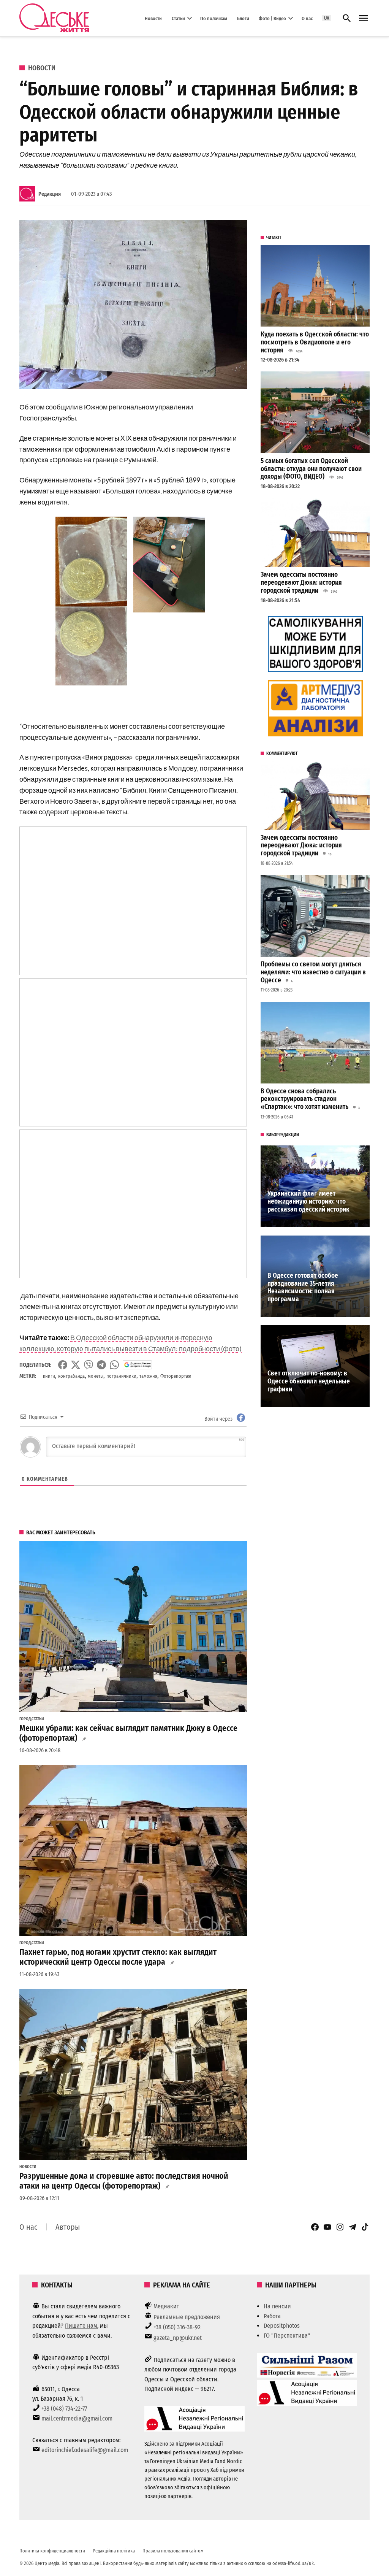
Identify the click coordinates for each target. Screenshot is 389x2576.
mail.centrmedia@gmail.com (77, 2418)
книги (49, 1376)
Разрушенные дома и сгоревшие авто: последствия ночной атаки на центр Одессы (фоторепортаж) (124, 2181)
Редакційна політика (114, 2551)
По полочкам (214, 18)
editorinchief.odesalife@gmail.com (85, 2450)
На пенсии (277, 2306)
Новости (153, 18)
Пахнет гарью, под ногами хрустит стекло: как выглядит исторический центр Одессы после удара (118, 1957)
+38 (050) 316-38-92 (177, 2327)
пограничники (121, 1376)
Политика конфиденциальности (52, 2551)
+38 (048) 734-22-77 (64, 2409)
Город (25, 1719)
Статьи (178, 18)
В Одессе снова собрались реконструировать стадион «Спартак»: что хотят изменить (304, 1099)
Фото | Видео (272, 18)
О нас (307, 18)
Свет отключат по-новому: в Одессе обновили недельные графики (309, 1381)
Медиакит (166, 2306)
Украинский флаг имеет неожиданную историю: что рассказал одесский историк (308, 1201)
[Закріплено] (364, 18)
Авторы (68, 2227)
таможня (148, 1376)
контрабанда (71, 1376)
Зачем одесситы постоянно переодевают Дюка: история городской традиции (301, 582)
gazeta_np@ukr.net (178, 2338)
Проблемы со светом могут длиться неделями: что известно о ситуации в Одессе (313, 972)
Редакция (50, 194)
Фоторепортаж (176, 1376)
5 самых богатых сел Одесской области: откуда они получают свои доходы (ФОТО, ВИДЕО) (311, 469)
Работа (272, 2316)
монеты (96, 1376)
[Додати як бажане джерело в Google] (137, 1365)
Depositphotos (282, 2326)
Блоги (243, 18)
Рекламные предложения (187, 2317)
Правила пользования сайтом (173, 2551)
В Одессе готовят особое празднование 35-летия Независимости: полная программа (303, 1287)
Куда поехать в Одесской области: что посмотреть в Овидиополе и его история (315, 342)
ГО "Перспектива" (287, 2336)
